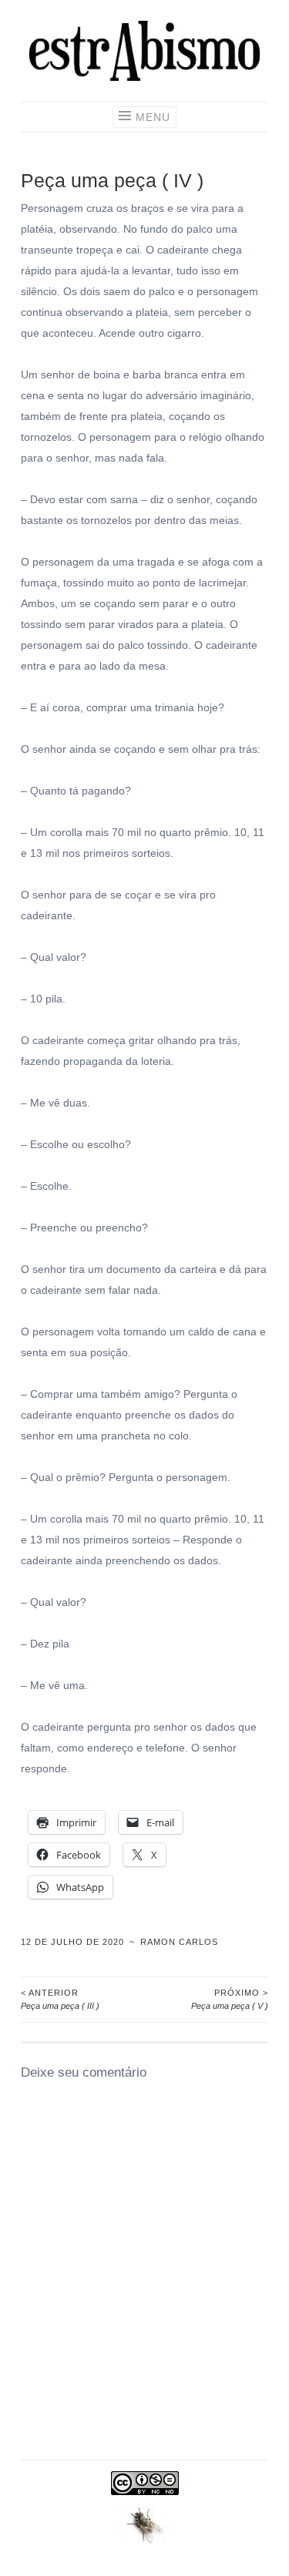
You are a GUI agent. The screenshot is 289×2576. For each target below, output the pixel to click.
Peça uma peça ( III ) (60, 1999)
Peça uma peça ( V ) (230, 1999)
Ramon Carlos (179, 1942)
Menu (153, 117)
